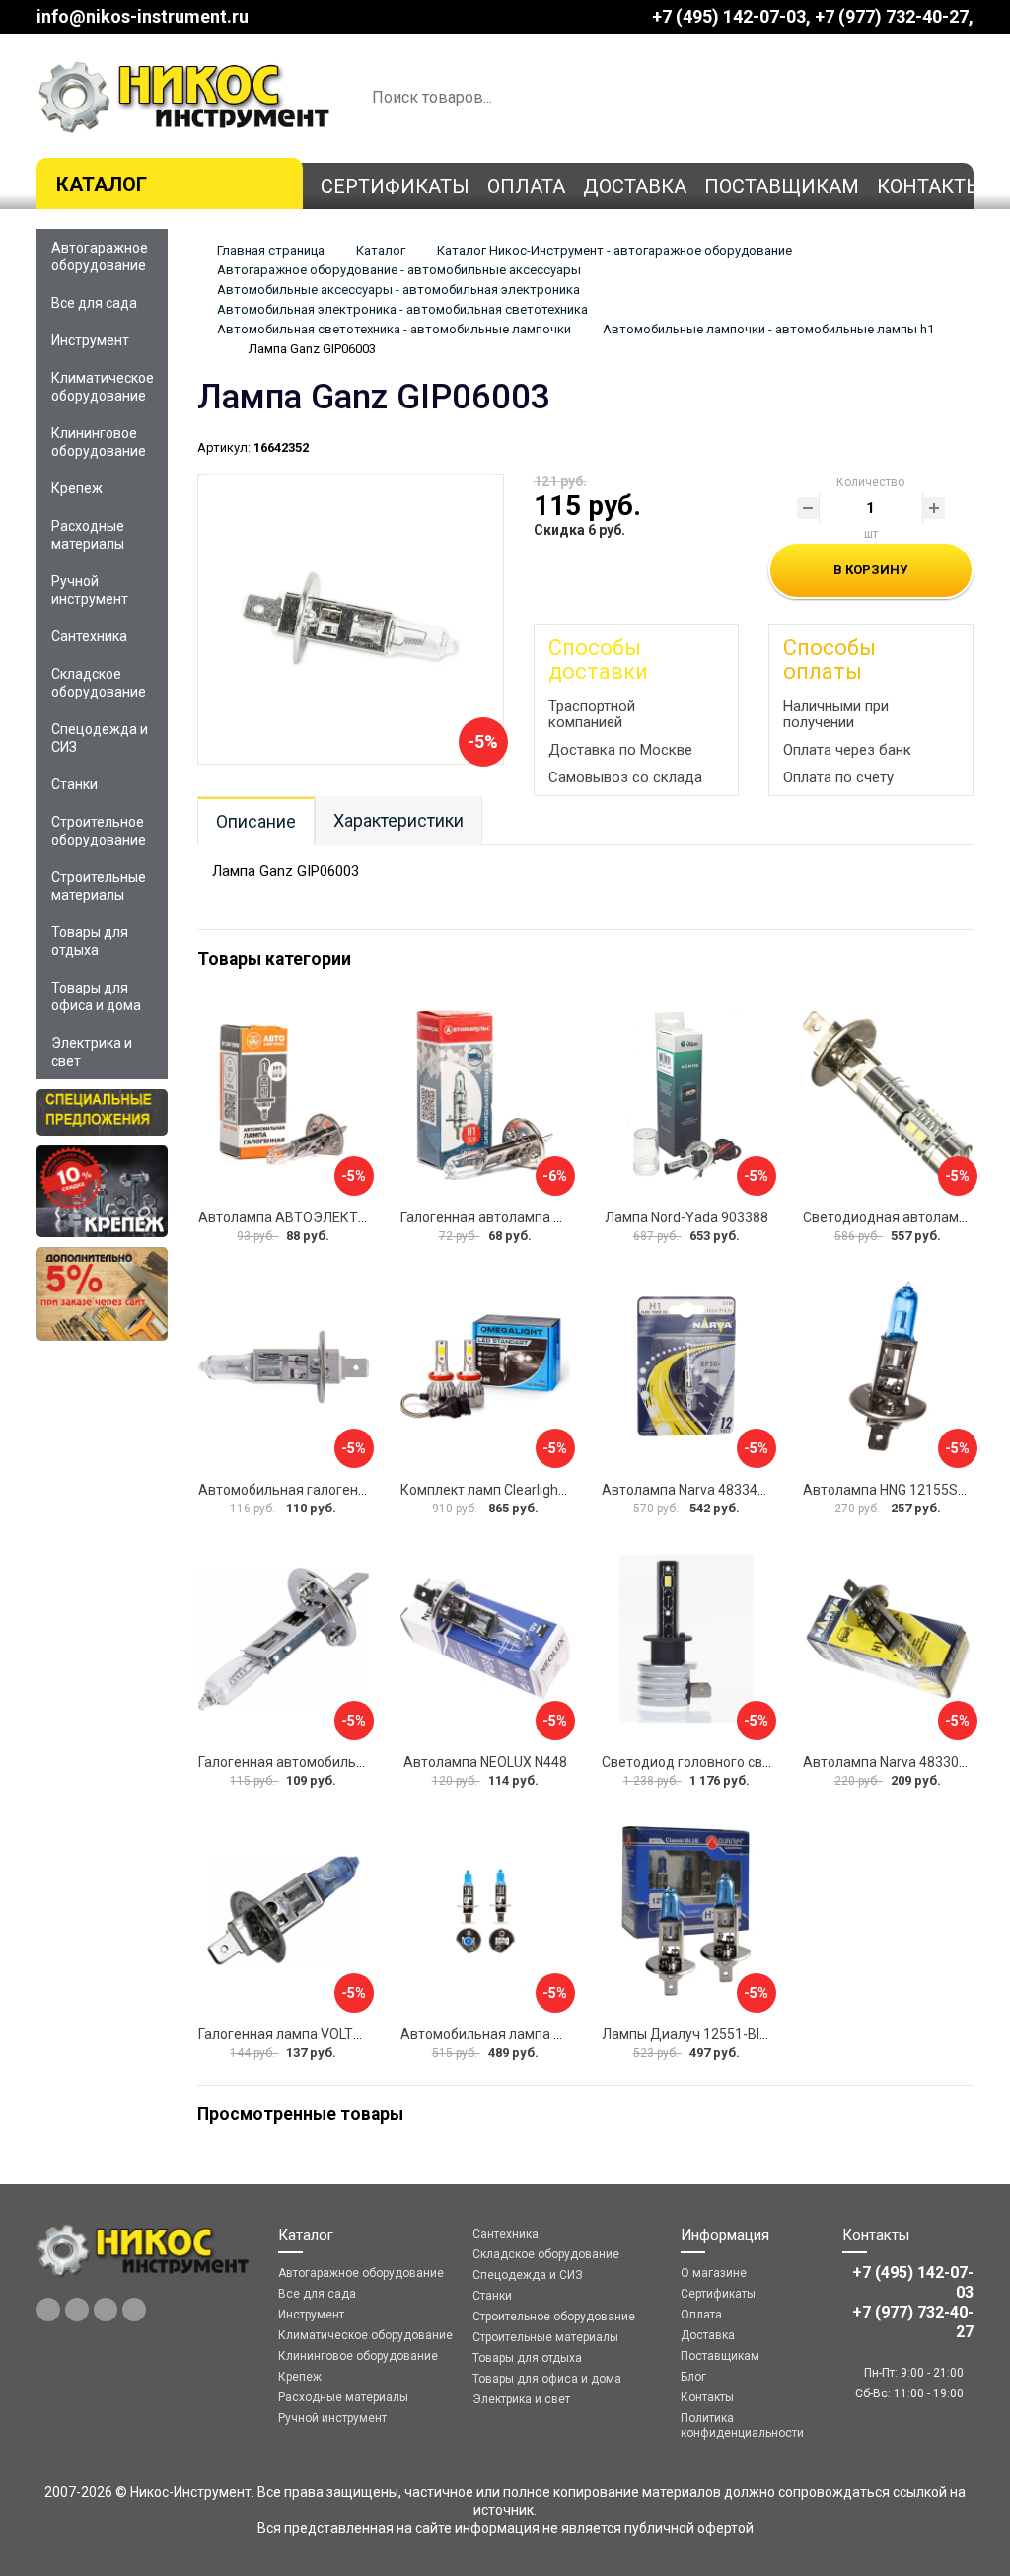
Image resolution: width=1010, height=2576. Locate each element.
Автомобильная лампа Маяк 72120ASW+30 (542, 2034)
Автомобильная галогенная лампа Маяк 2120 (348, 1490)
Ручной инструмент (90, 590)
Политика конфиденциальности (742, 2426)
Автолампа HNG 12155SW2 (890, 1490)
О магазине (714, 2273)
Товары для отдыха (90, 941)
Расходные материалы (88, 535)
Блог (693, 2377)
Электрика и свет (92, 1052)
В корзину (870, 570)
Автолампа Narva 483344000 (695, 1490)
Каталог (102, 184)
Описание (256, 821)
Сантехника (89, 636)
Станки (74, 784)
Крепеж (77, 488)
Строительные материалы (99, 886)
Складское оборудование (99, 683)
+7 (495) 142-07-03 (729, 16)
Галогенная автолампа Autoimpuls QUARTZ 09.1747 (568, 1217)
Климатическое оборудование (103, 387)
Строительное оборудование (99, 831)
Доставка (635, 186)
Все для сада (94, 303)
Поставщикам (782, 186)
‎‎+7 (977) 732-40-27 (892, 16)
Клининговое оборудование (99, 442)
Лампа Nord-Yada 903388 (686, 1217)
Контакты (930, 186)
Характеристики (398, 820)
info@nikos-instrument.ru (143, 16)
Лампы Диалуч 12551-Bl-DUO (697, 2034)
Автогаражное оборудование (100, 257)
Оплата (526, 186)
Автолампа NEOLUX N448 (485, 1762)
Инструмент (90, 340)
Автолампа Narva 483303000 (897, 1762)
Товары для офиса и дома (96, 996)
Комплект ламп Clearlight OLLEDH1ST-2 (526, 1490)
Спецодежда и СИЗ (100, 738)
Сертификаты (395, 186)
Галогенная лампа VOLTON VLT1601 (314, 2034)
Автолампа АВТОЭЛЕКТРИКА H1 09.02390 (337, 1217)
